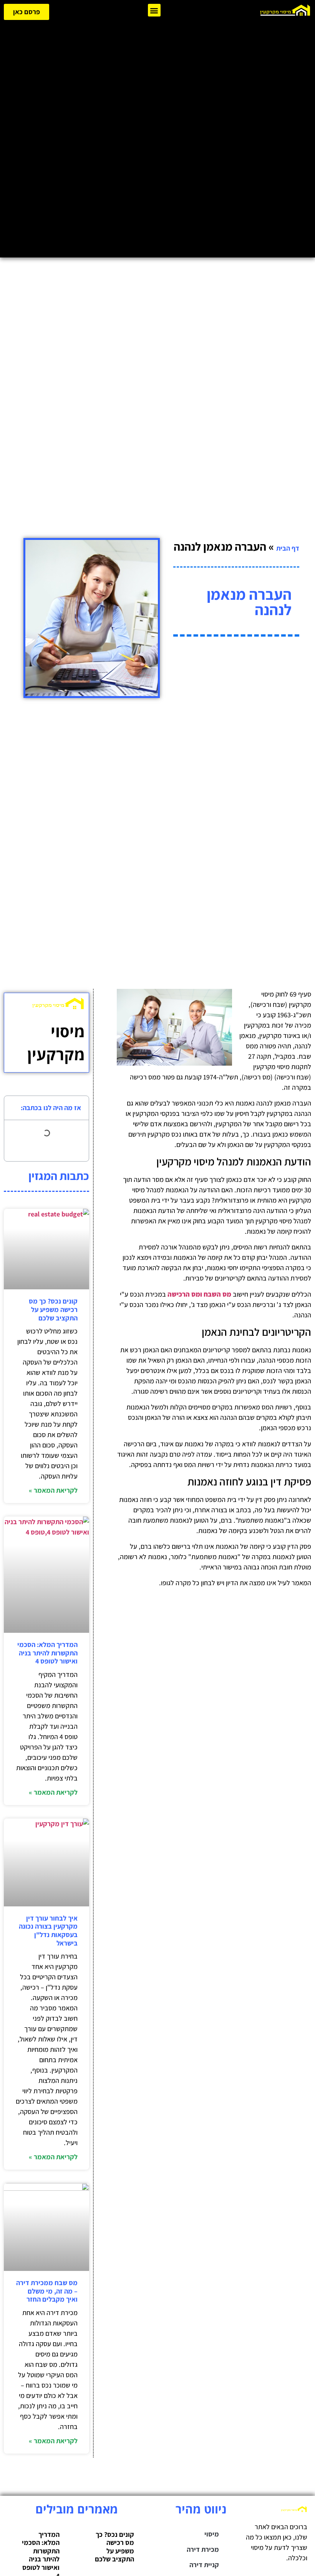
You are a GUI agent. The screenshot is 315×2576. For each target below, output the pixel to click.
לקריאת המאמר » (53, 1490)
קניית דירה (204, 2565)
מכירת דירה (203, 2549)
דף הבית (288, 548)
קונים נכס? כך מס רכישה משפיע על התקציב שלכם (53, 1309)
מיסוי (212, 2534)
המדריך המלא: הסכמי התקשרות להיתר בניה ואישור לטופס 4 (47, 1653)
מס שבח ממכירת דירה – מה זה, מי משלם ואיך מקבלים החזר (47, 2291)
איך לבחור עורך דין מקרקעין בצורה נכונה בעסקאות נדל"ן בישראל (48, 1931)
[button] (154, 10)
